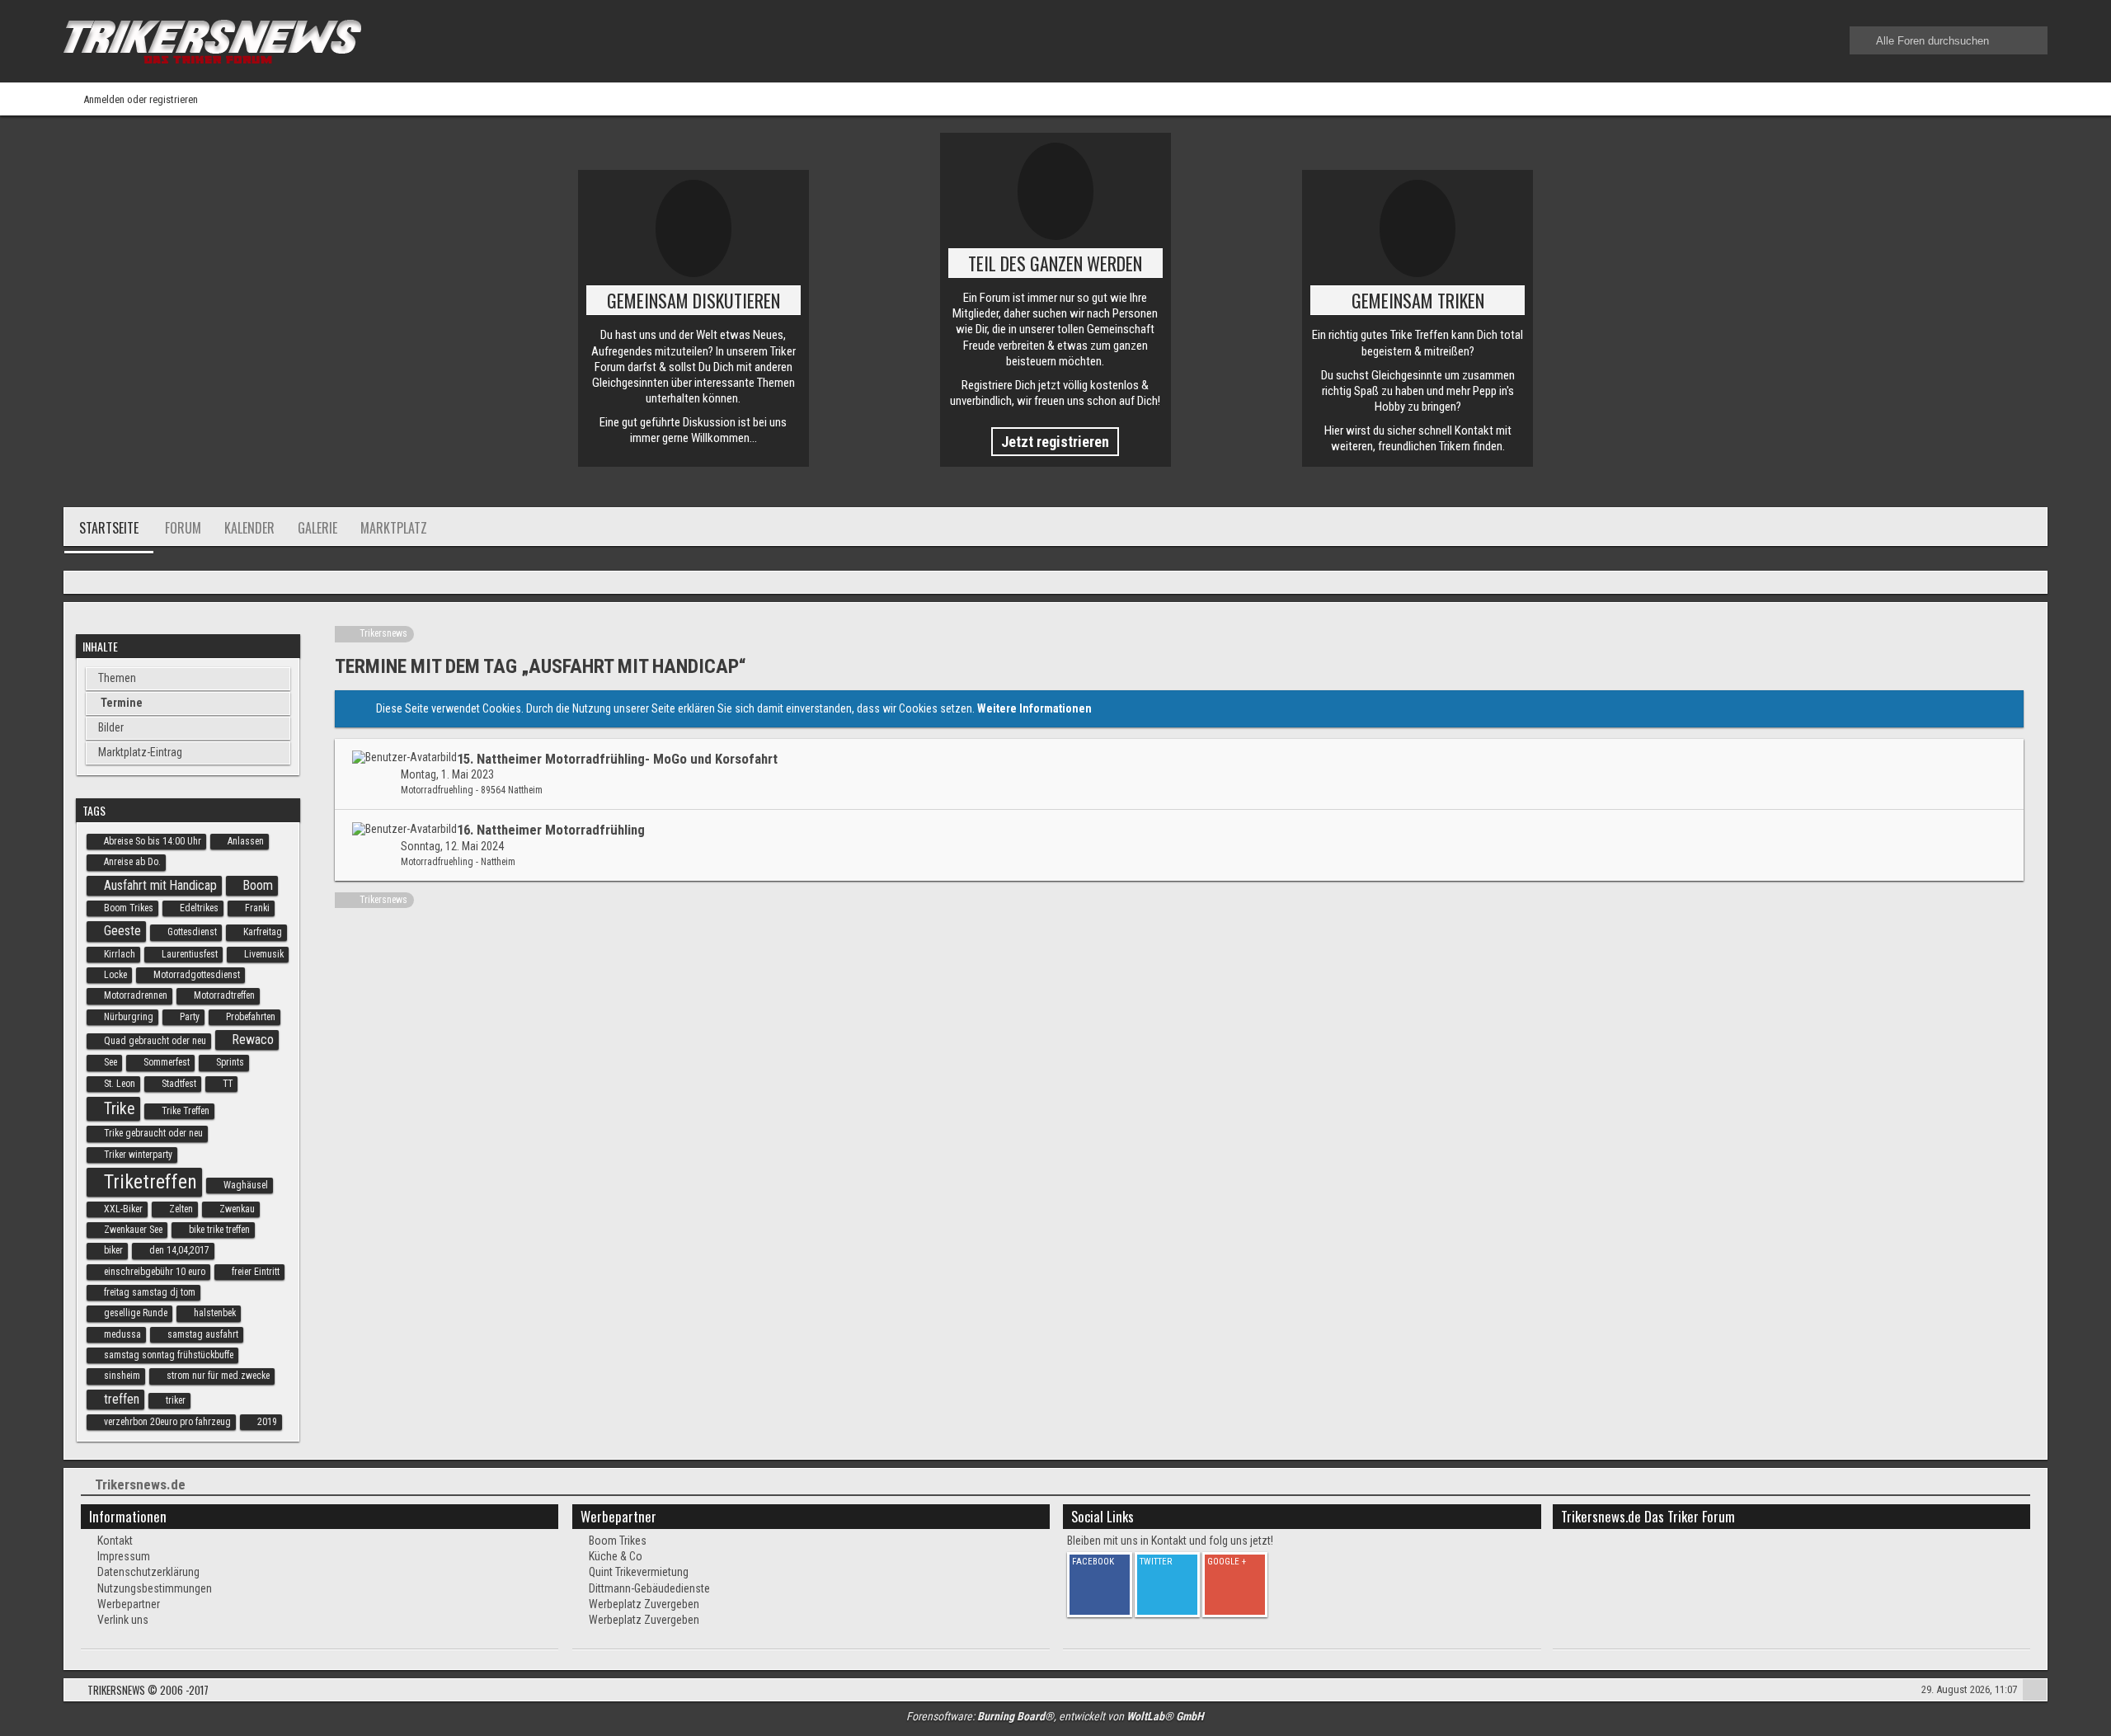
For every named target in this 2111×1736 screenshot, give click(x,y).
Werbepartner (129, 1604)
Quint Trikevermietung (639, 1572)
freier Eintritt (256, 1272)
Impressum (124, 1556)
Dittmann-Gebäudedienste (649, 1588)
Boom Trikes (129, 908)
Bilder (111, 727)
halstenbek (215, 1313)
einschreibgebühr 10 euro (155, 1272)
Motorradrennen (136, 995)
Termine (122, 703)
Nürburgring (129, 1017)
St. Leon (120, 1084)
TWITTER (1156, 1562)
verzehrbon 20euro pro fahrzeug (167, 1422)
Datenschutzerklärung (148, 1572)
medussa (122, 1334)
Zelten (181, 1209)
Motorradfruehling (437, 790)
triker (176, 1400)
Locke (115, 975)
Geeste (122, 931)
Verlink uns (123, 1620)
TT (228, 1084)
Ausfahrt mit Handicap (160, 885)
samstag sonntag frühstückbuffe (169, 1355)
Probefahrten (251, 1017)
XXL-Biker (123, 1209)
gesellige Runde (136, 1313)
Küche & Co (616, 1556)
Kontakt (115, 1541)
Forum (183, 528)
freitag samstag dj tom (150, 1292)
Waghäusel (246, 1185)
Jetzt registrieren (1055, 442)
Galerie (317, 528)
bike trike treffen (219, 1230)
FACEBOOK (1093, 1562)
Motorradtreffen (224, 995)
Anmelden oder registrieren (141, 99)
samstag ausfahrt (203, 1334)
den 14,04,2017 (179, 1250)
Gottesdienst (192, 932)
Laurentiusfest (190, 954)
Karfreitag (263, 932)
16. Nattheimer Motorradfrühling (551, 830)
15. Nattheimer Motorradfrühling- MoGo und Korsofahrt (617, 759)
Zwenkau (237, 1209)
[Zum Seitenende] (2029, 583)
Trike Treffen (186, 1111)
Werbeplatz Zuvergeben (644, 1604)
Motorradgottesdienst (197, 975)
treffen (122, 1399)
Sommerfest (167, 1062)
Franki (257, 908)
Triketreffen (150, 1182)
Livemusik (264, 954)
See (110, 1062)
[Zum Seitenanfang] (2035, 1692)
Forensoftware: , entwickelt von (1055, 1716)
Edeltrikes (199, 908)
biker (113, 1250)
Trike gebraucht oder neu (153, 1133)
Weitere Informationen (1034, 708)
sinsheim (122, 1376)
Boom (258, 885)
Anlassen (246, 841)
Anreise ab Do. (132, 862)
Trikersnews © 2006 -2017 (148, 1690)
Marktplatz (394, 528)
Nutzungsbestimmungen (155, 1588)
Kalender (249, 528)
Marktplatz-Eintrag (140, 752)
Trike (120, 1109)
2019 (267, 1422)
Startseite (109, 528)
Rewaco (253, 1040)
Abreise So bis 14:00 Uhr (153, 841)
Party (190, 1017)
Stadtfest (179, 1084)
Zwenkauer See (133, 1230)
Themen (117, 678)
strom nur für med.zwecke (218, 1376)
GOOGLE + (1227, 1562)
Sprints (230, 1062)
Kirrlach (120, 954)
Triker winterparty (138, 1155)
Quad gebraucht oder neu (155, 1041)
